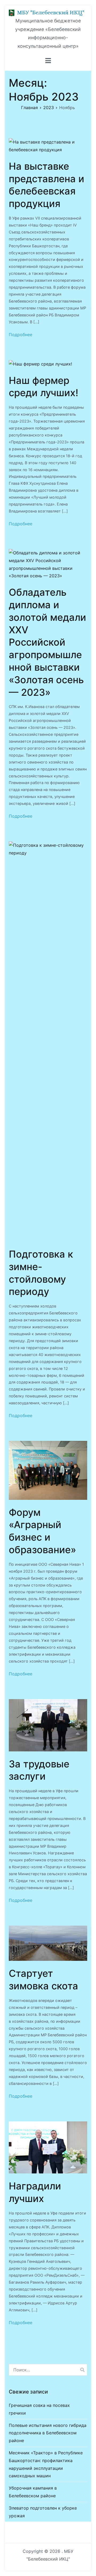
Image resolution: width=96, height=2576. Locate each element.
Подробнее (21, 335)
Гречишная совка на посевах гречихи (39, 2409)
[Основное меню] (48, 61)
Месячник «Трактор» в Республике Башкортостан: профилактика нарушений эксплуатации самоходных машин (46, 2464)
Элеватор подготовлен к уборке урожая (43, 2512)
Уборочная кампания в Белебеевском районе (33, 2492)
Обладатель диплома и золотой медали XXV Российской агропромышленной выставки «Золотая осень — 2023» (47, 642)
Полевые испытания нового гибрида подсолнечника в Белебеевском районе (48, 2433)
